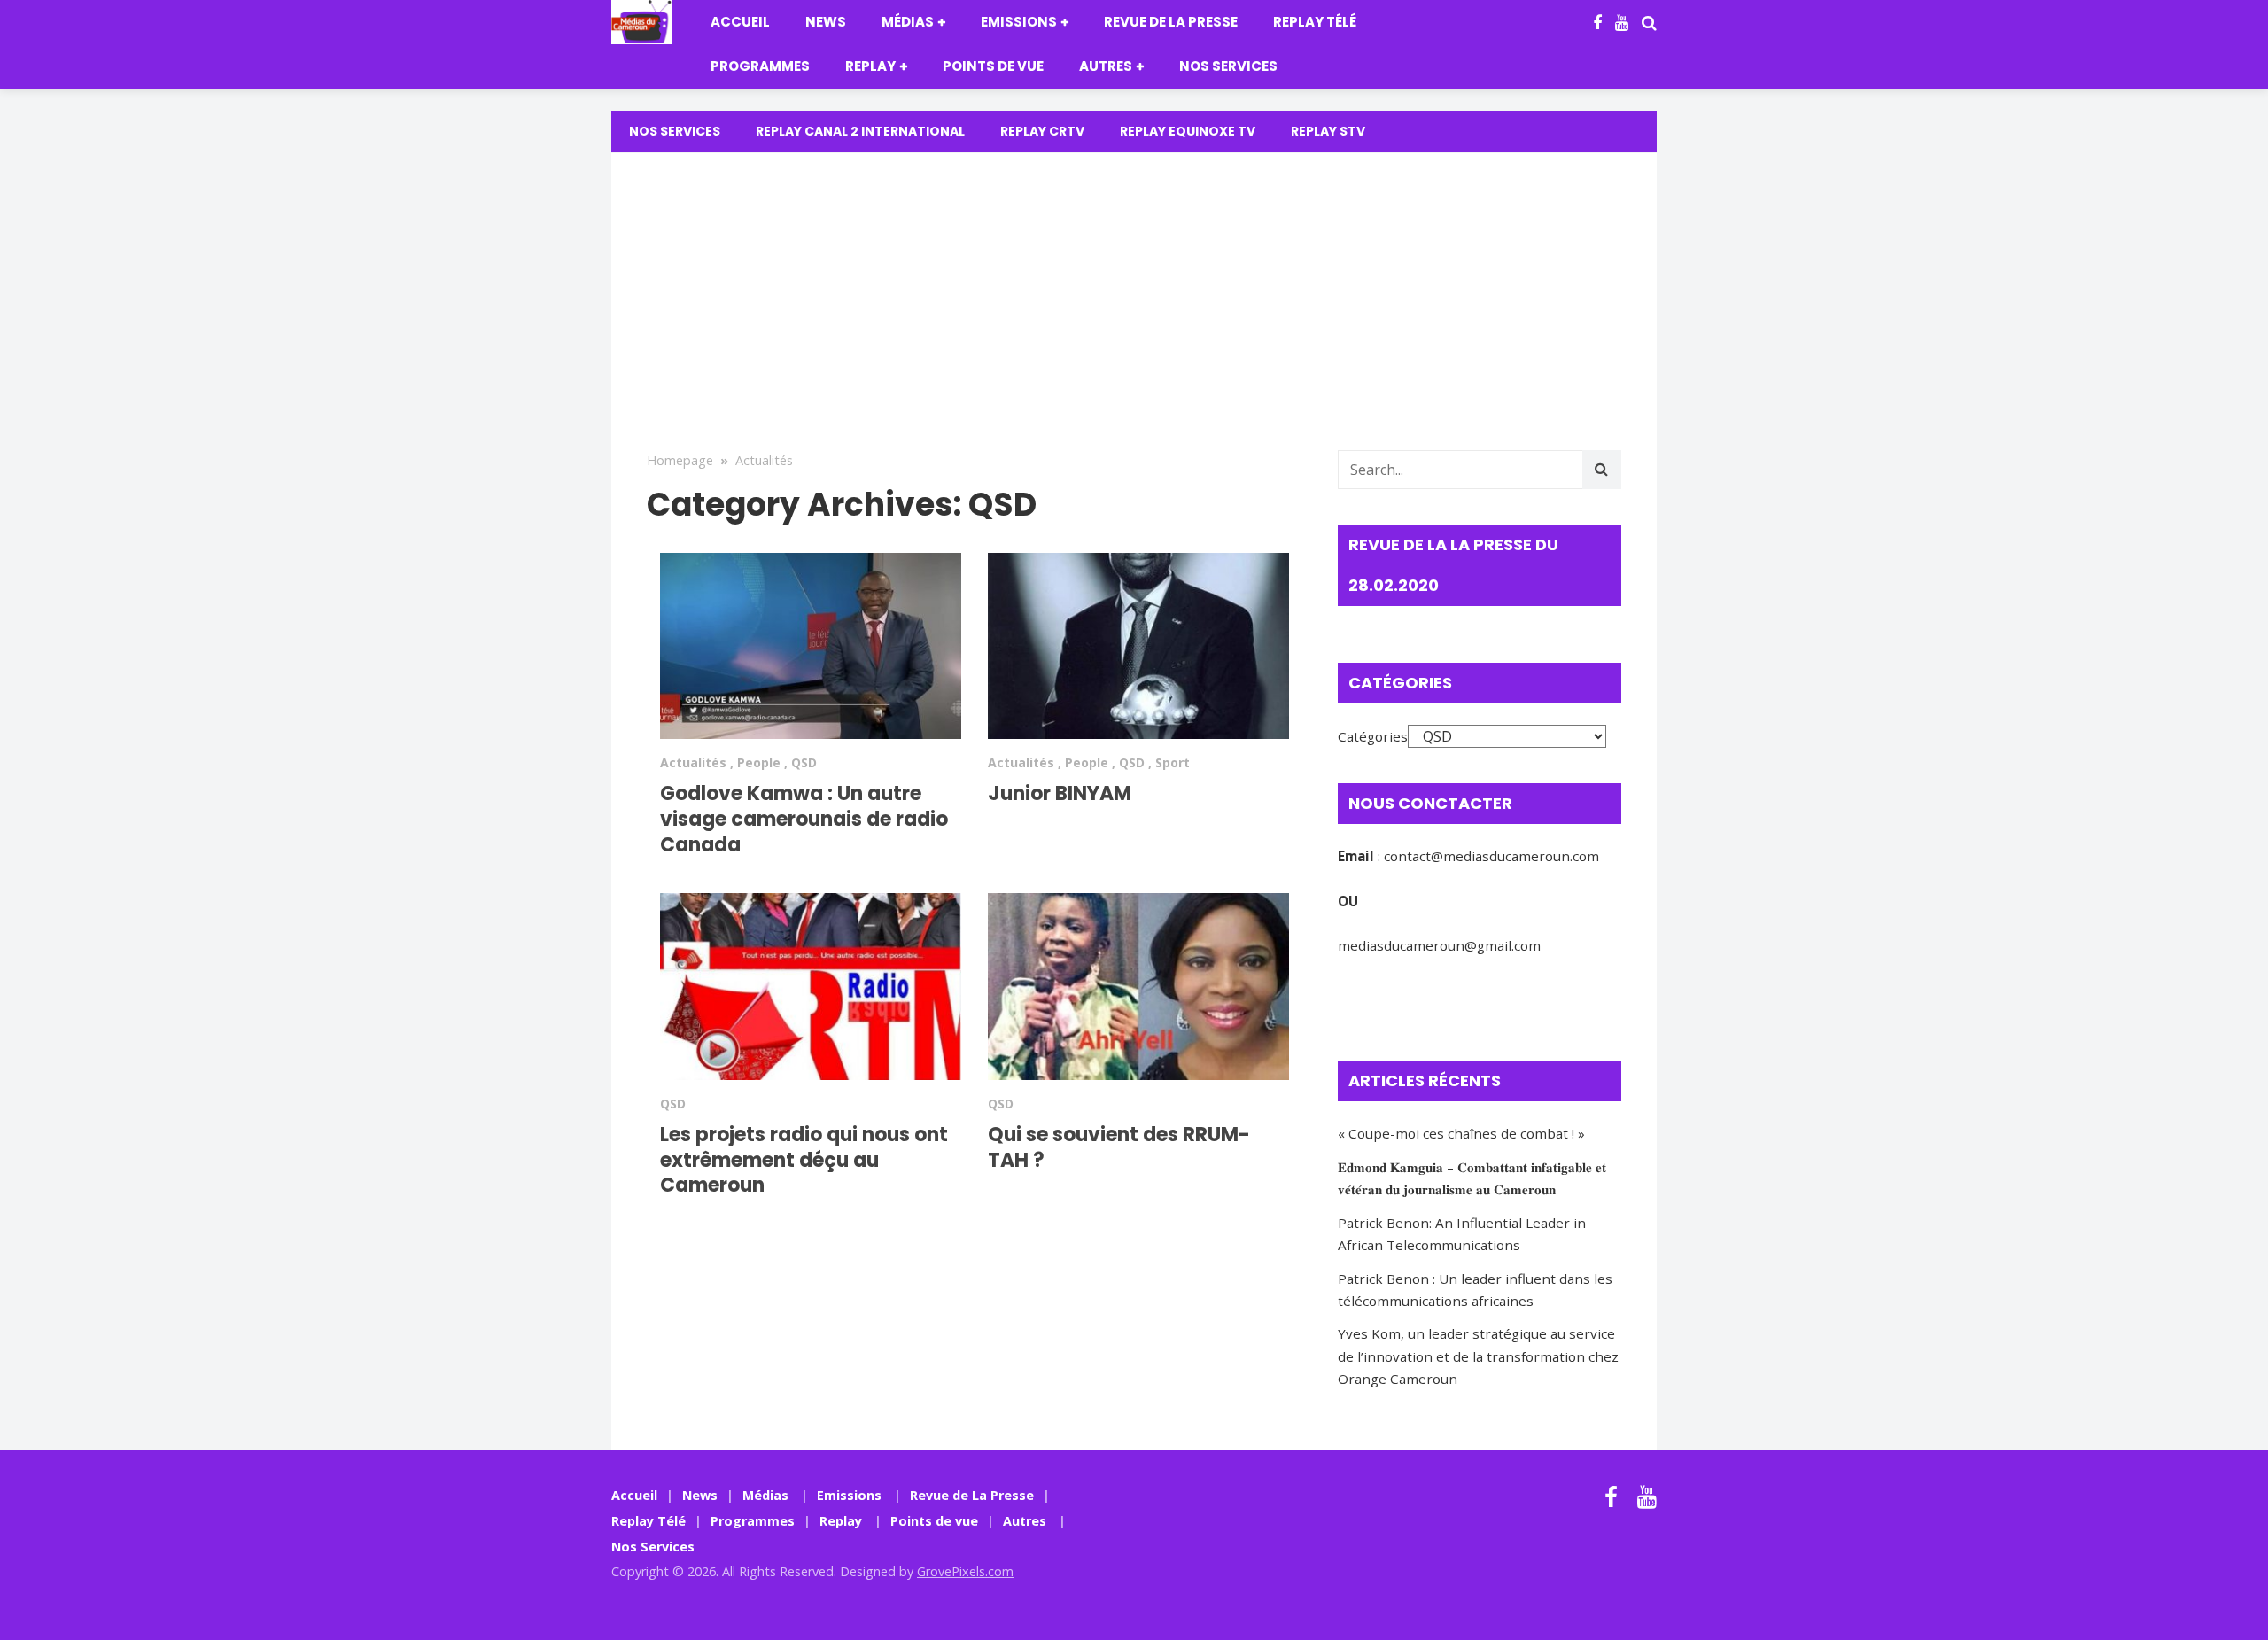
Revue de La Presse (1171, 22)
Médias (908, 22)
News (826, 22)
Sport (1173, 762)
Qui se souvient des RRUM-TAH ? (1119, 1147)
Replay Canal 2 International (860, 131)
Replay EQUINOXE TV (1188, 131)
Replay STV (1328, 131)
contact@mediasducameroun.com (1491, 856)
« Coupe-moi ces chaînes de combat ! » (1461, 1133)
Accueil (740, 22)
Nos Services (1228, 66)
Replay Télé (1315, 22)
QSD (804, 762)
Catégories (1373, 736)
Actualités (764, 460)
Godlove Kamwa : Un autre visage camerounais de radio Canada (804, 819)
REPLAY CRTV (1042, 131)
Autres (1106, 66)
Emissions (1019, 22)
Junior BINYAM (1060, 793)
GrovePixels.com (965, 1571)
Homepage (680, 460)
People (759, 762)
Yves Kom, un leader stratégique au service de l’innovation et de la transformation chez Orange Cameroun (1478, 1356)
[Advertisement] (1134, 317)
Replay (870, 66)
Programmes (760, 66)
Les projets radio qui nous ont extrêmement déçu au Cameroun (804, 1160)
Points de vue (993, 66)
